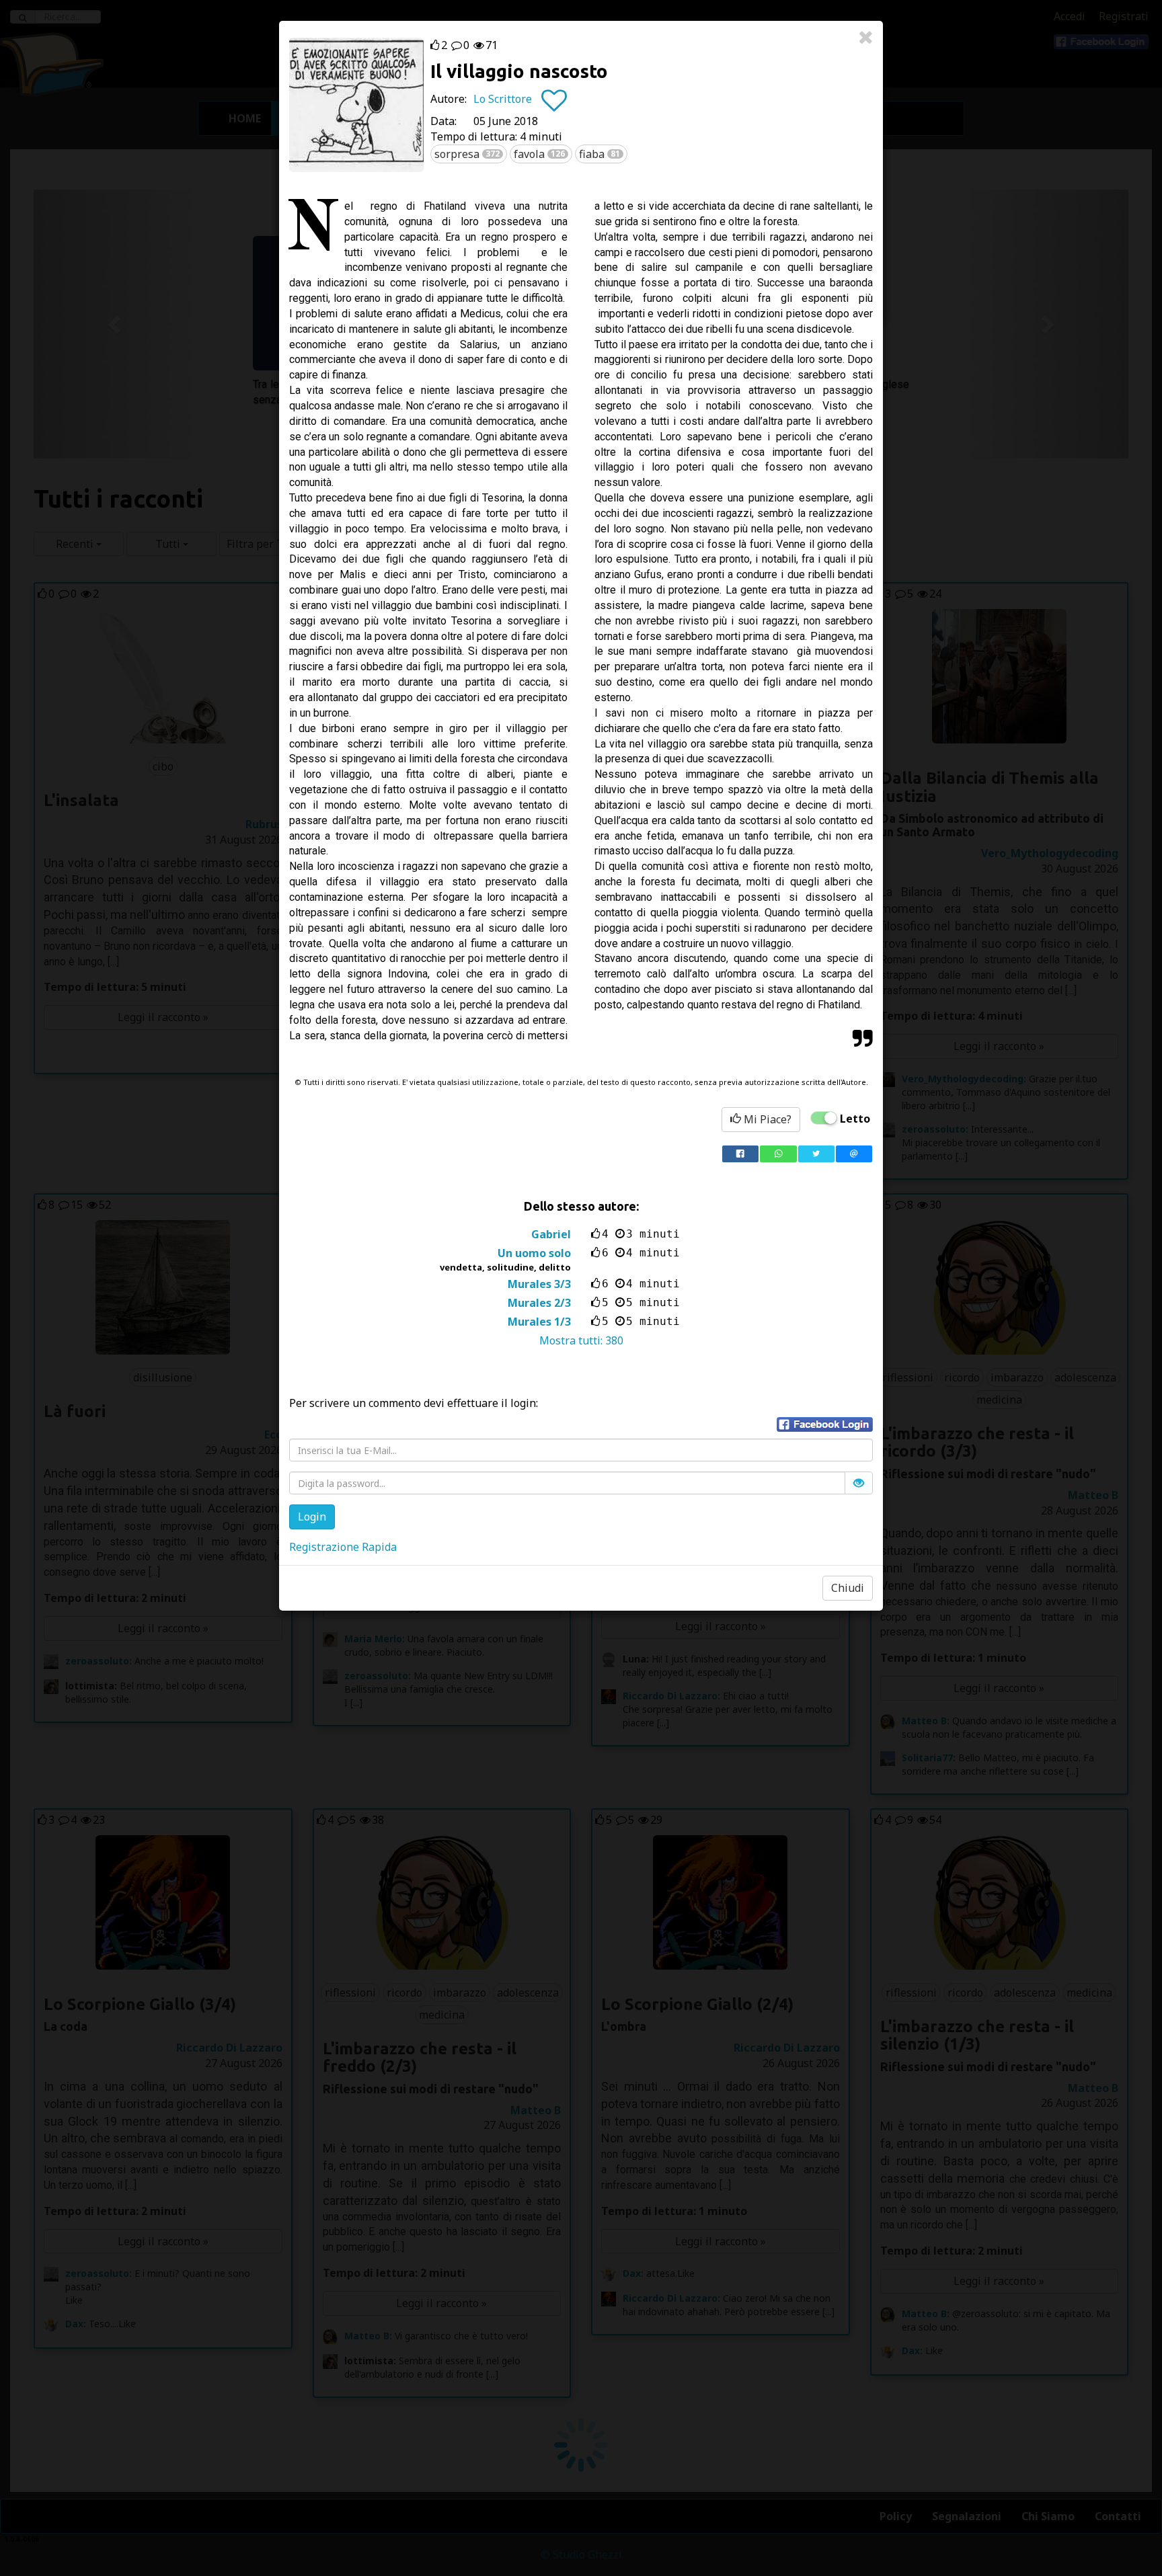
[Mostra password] (859, 1483)
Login (312, 1517)
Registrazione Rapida (343, 1547)
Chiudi (848, 1588)
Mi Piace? (766, 1119)
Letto (855, 1119)
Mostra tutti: (581, 1340)
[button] (825, 1424)
